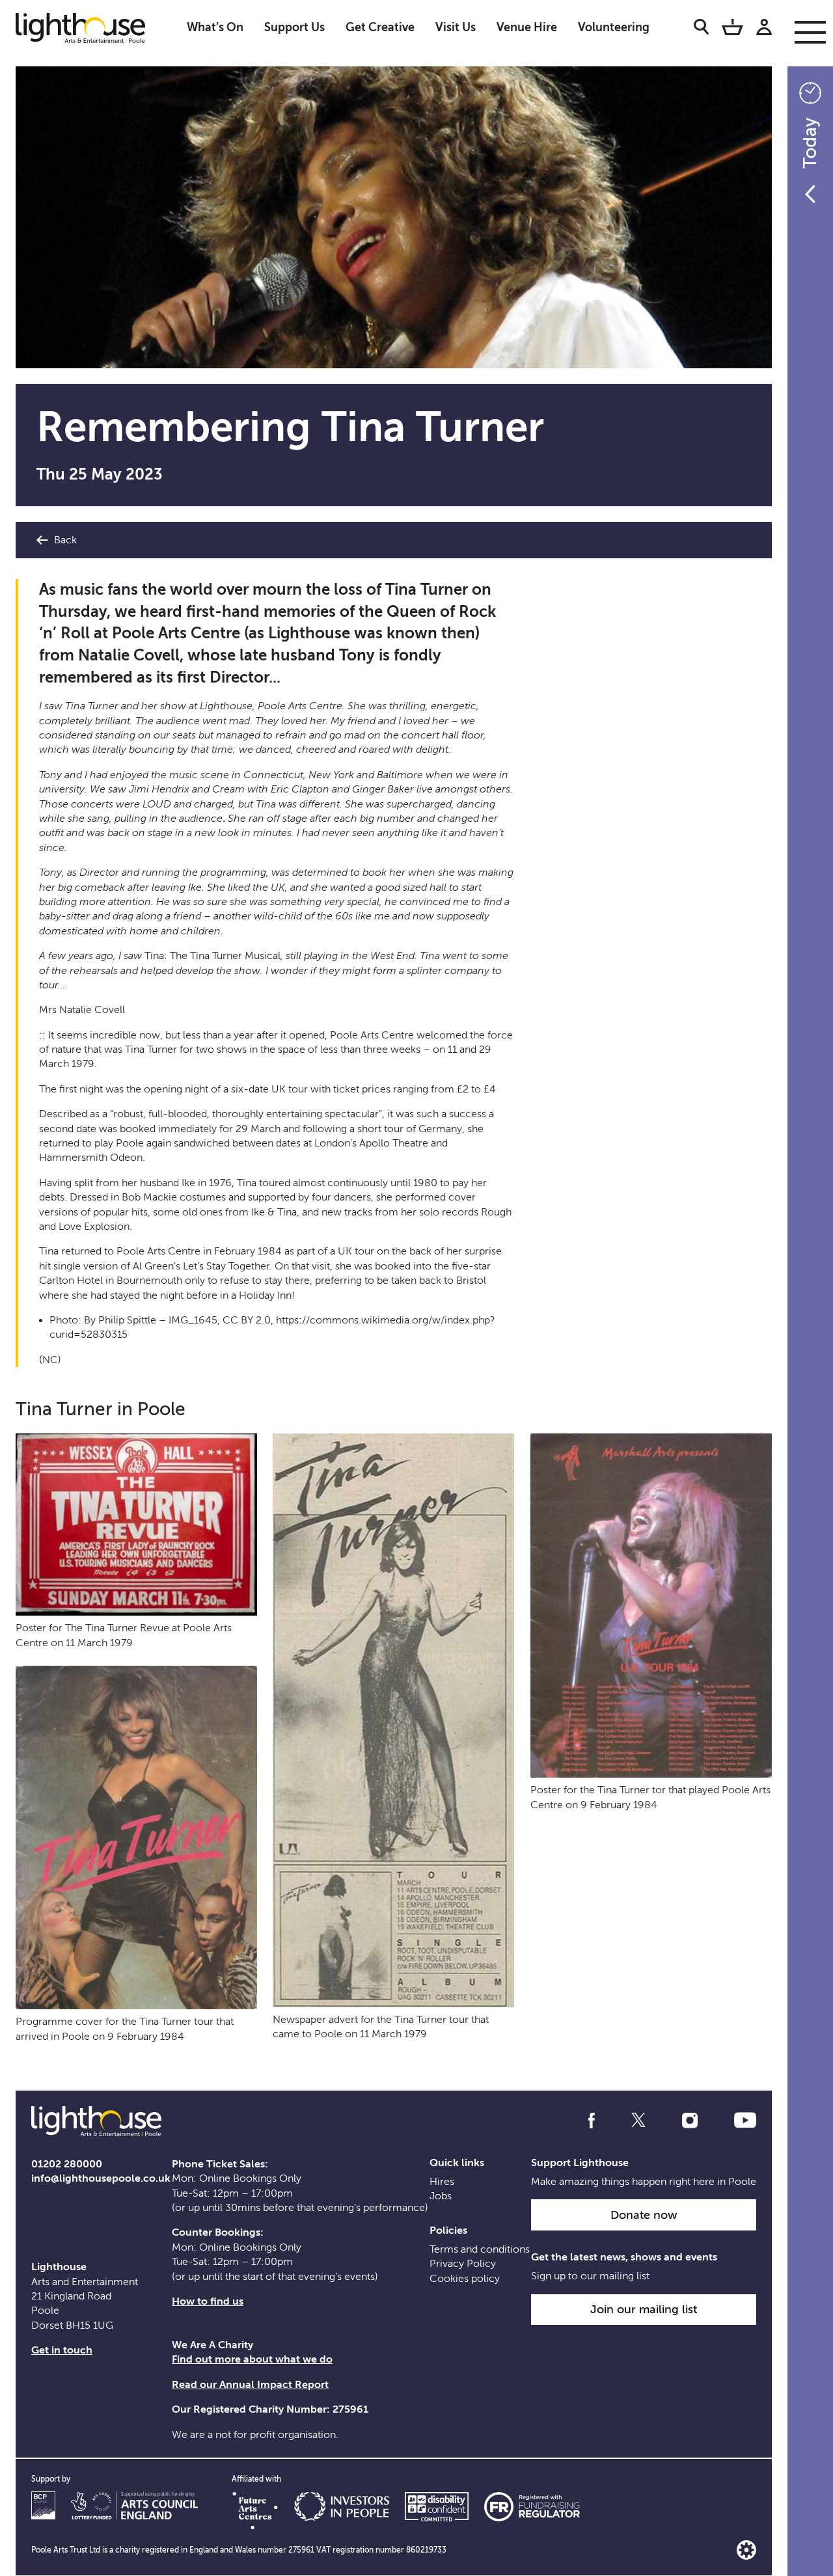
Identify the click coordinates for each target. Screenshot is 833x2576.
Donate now (644, 2215)
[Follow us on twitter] (638, 2121)
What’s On (215, 27)
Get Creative (380, 27)
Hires (442, 2182)
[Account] (764, 29)
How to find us (208, 2301)
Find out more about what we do (252, 2359)
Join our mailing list (644, 2309)
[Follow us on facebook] (592, 2121)
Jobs (441, 2196)
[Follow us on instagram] (690, 2121)
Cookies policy (465, 2279)
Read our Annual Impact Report (250, 2385)
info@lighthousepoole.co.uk (101, 2178)
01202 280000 (67, 2164)
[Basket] (732, 29)
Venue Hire (527, 27)
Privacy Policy (463, 2264)
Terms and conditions (480, 2249)
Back (64, 540)
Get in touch (62, 2350)
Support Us (294, 27)
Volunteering (614, 27)
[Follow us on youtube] (745, 2121)
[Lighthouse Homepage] (91, 27)
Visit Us (456, 27)
